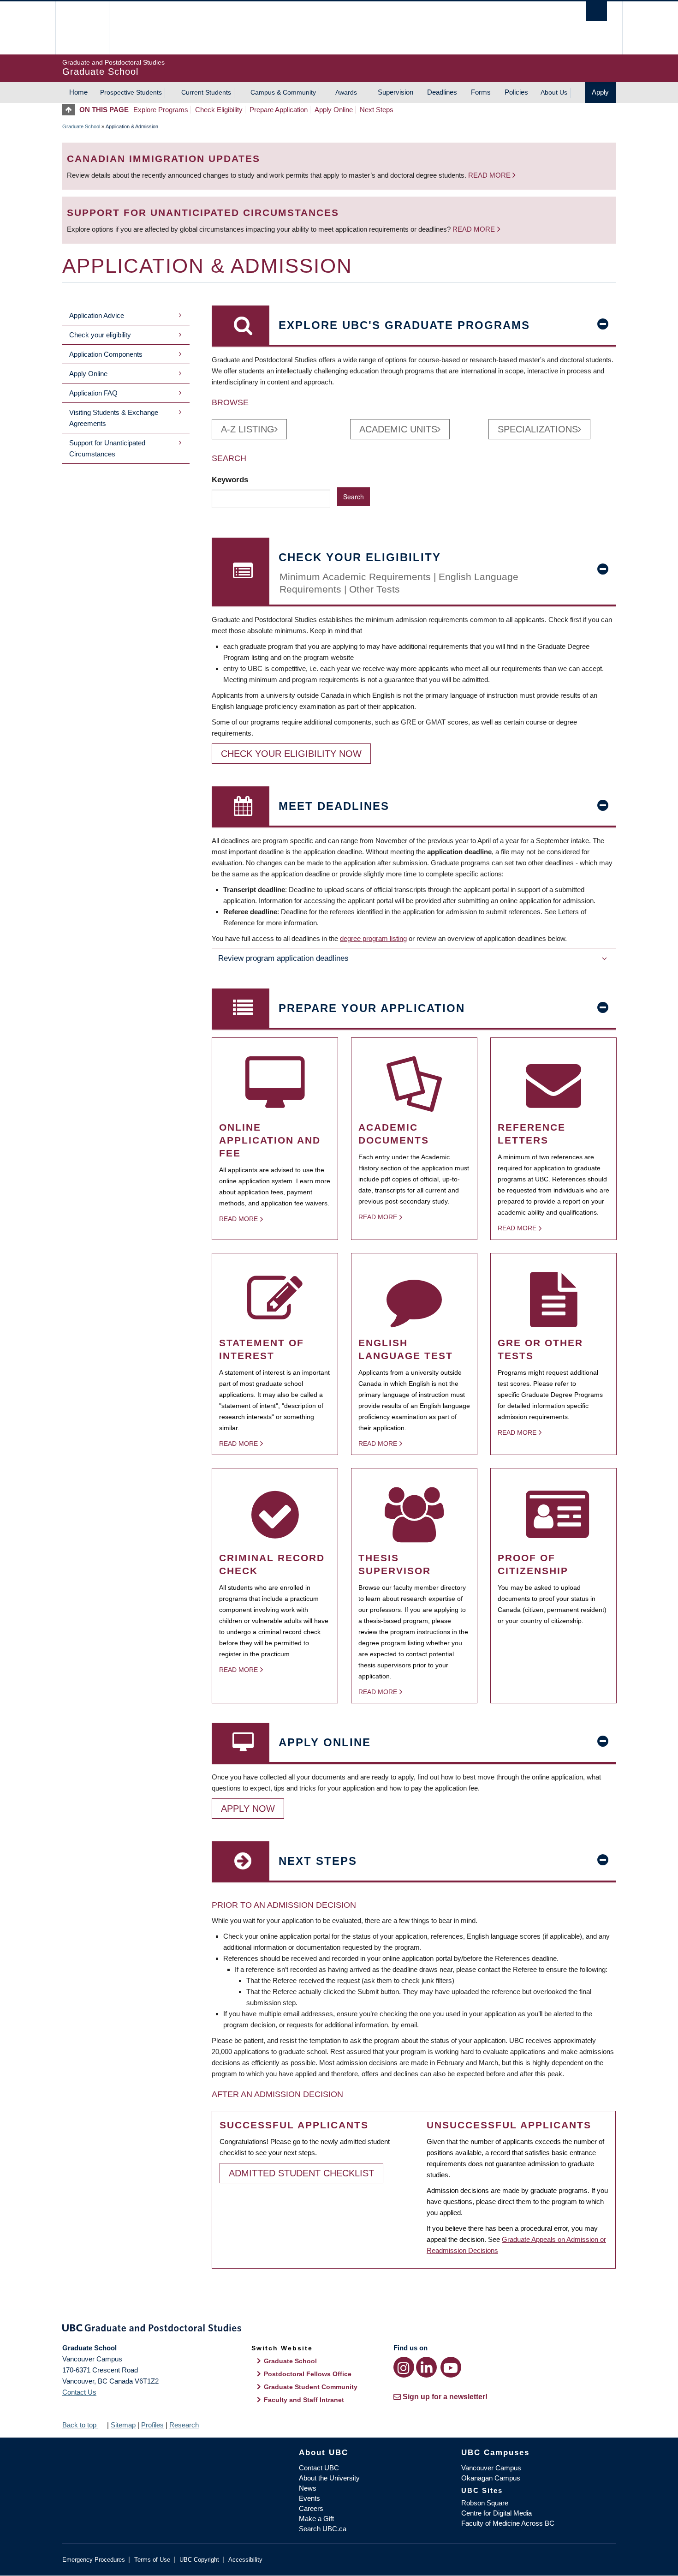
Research (184, 2425)
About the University (329, 2478)
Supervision (395, 92)
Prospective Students (131, 92)
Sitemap (123, 2425)
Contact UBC (319, 2468)
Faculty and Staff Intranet (304, 2400)
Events (309, 2498)
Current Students (206, 92)
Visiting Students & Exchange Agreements (114, 418)
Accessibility (245, 2560)
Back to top (80, 2425)
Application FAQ (93, 393)
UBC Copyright (199, 2560)
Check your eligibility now (291, 754)
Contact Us (79, 2392)
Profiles (152, 2425)
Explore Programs (161, 110)
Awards (346, 92)
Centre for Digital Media (497, 2513)
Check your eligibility (100, 335)
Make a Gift (316, 2519)
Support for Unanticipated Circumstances (107, 448)
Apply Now (248, 1809)
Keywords (231, 479)
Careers (311, 2508)
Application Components (106, 354)
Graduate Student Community (311, 2387)
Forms (481, 92)
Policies (516, 92)
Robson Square (485, 2503)
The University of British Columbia (82, 28)
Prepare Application (279, 110)
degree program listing (373, 938)
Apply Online (334, 110)
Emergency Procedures (94, 2560)
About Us (554, 92)
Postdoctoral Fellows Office (308, 2374)
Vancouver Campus (491, 2468)
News (308, 2488)
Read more (490, 175)
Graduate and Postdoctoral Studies (339, 2330)
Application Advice (97, 315)
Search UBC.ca (323, 2529)
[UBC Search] (597, 11)
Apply (600, 92)
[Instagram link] (404, 2367)
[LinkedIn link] (426, 2367)
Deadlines (442, 92)
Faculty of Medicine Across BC (508, 2523)
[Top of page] (71, 110)
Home (78, 92)
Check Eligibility (219, 110)
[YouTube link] (451, 2367)
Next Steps (377, 110)
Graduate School (81, 126)
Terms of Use (152, 2560)
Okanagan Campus (491, 2478)
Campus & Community (283, 92)
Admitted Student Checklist (301, 2173)
